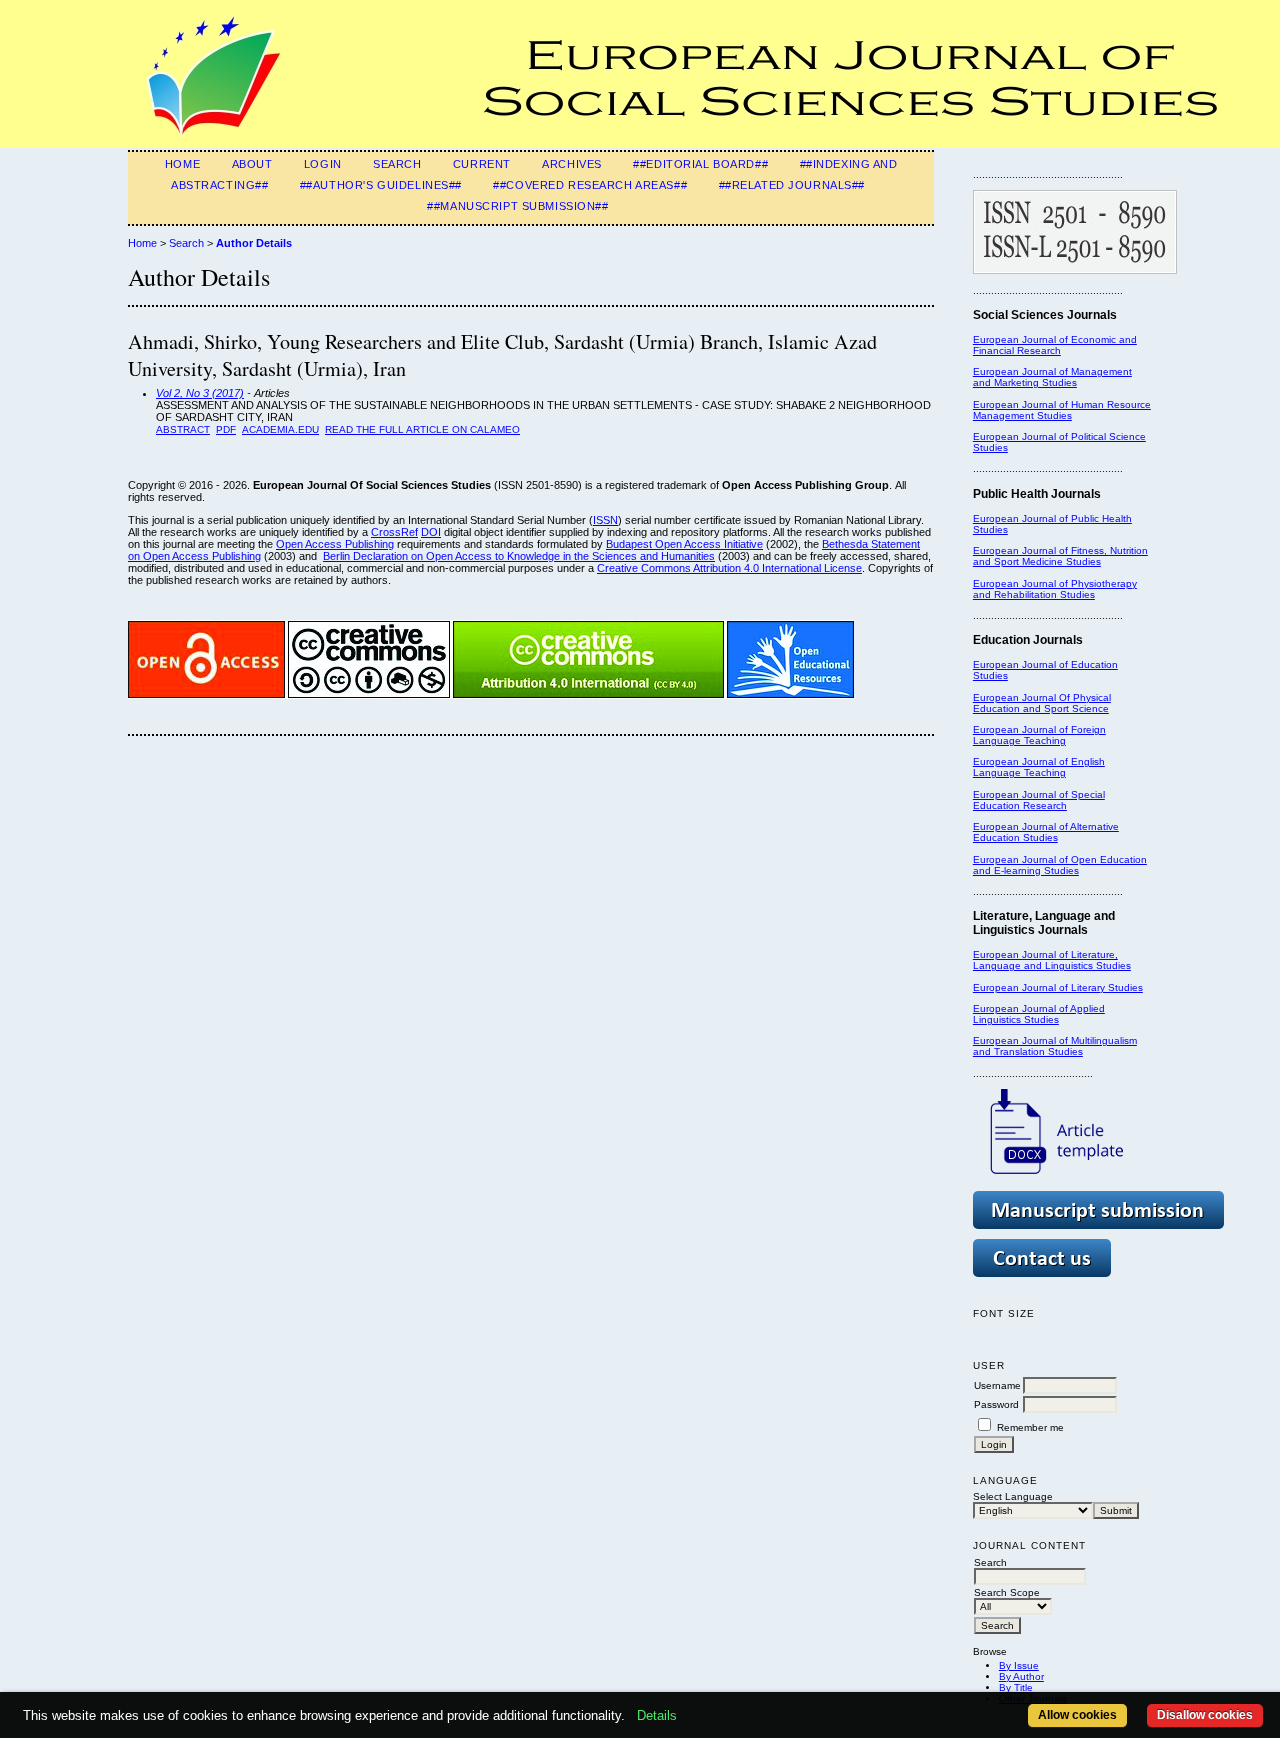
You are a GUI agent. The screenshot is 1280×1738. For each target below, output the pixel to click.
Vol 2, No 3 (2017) (200, 393)
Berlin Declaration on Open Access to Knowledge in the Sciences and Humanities (519, 556)
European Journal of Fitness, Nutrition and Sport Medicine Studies (1060, 556)
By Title (1016, 1687)
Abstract (183, 429)
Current (482, 164)
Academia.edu (280, 429)
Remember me (1030, 1427)
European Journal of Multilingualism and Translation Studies (1055, 1046)
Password (996, 1404)
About (252, 164)
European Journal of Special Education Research (1039, 800)
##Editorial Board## (700, 164)
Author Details (254, 243)
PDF (226, 429)
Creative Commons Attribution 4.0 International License (729, 568)
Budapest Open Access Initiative (684, 544)
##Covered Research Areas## (590, 185)
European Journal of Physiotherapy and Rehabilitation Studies (1055, 589)
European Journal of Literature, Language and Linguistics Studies (1052, 960)
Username (997, 1385)
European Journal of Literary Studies (1058, 987)
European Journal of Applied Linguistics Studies (1039, 1014)
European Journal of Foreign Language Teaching (1039, 735)
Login (323, 164)
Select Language (1013, 1496)
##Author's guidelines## (381, 185)
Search (397, 164)
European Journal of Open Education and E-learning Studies (1060, 865)
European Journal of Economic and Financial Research (1055, 345)
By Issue (1019, 1665)
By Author (1021, 1676)
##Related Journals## (792, 185)
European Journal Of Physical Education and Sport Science (1042, 703)
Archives (572, 164)
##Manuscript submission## (517, 206)
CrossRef (394, 532)
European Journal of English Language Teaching (1039, 767)
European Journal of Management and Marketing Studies (1052, 377)
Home (182, 164)
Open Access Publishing (335, 544)
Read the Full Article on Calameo (422, 429)
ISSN (605, 520)
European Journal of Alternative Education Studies (1046, 832)
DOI (431, 532)
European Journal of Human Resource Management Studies (1062, 410)
